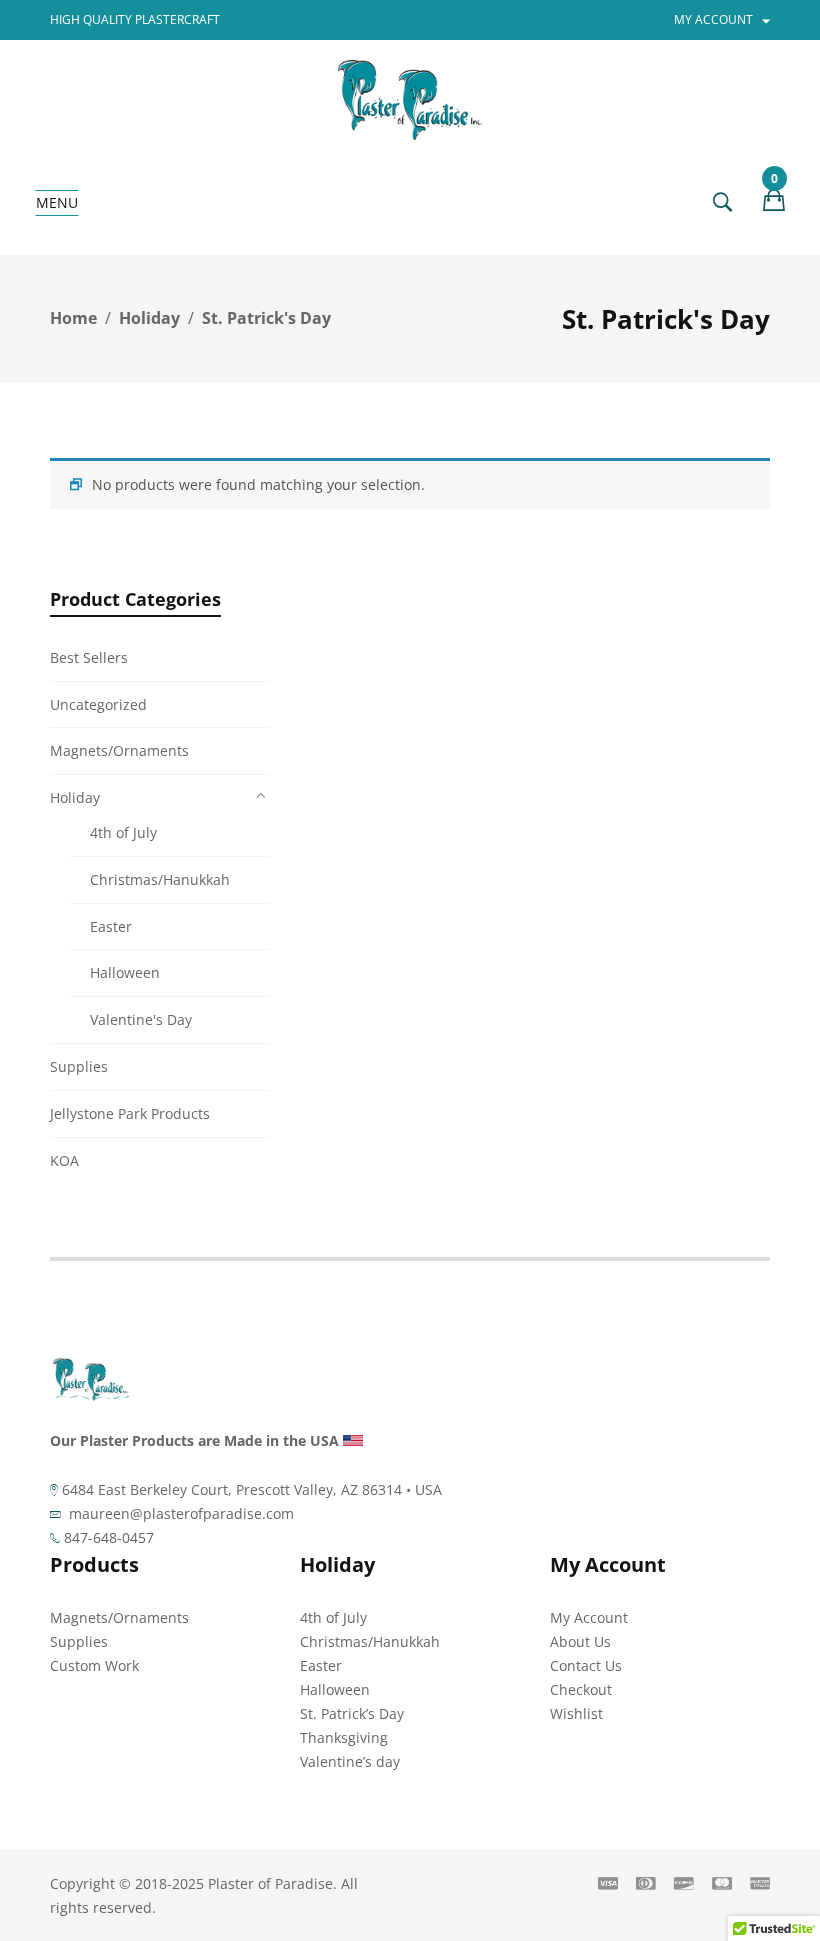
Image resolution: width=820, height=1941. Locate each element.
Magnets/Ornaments (119, 750)
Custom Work (94, 1665)
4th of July (123, 832)
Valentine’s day (350, 1761)
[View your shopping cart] (774, 203)
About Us (580, 1641)
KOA (64, 1160)
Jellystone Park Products (130, 1113)
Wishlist (576, 1713)
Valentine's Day (141, 1019)
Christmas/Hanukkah (160, 879)
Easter (111, 926)
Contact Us (586, 1665)
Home (73, 318)
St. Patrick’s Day (352, 1713)
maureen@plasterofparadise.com (181, 1513)
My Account (589, 1617)
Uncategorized (98, 704)
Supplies (79, 1066)
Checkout (581, 1689)
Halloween (125, 972)
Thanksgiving (344, 1737)
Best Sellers (89, 657)
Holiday (149, 318)
